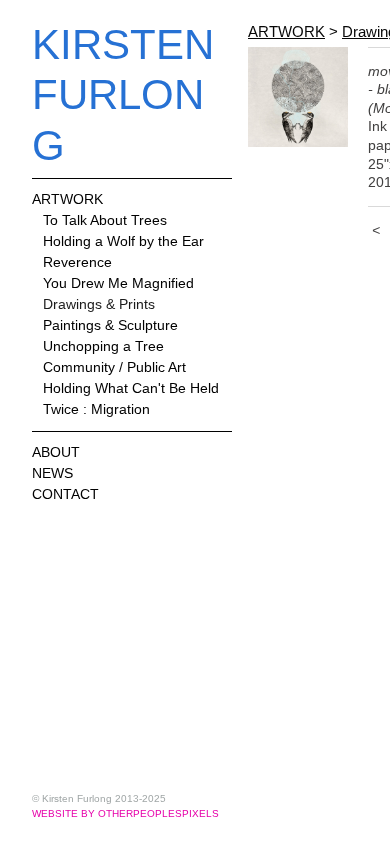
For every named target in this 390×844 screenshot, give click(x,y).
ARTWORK (67, 199)
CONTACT (65, 494)
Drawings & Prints (99, 304)
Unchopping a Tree (103, 346)
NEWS (52, 473)
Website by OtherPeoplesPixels (125, 813)
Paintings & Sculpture (110, 325)
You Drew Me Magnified (118, 283)
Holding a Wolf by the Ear (123, 241)
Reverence (77, 262)
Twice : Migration (96, 409)
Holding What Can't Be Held (131, 388)
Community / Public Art (114, 367)
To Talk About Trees (105, 220)
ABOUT (56, 452)
